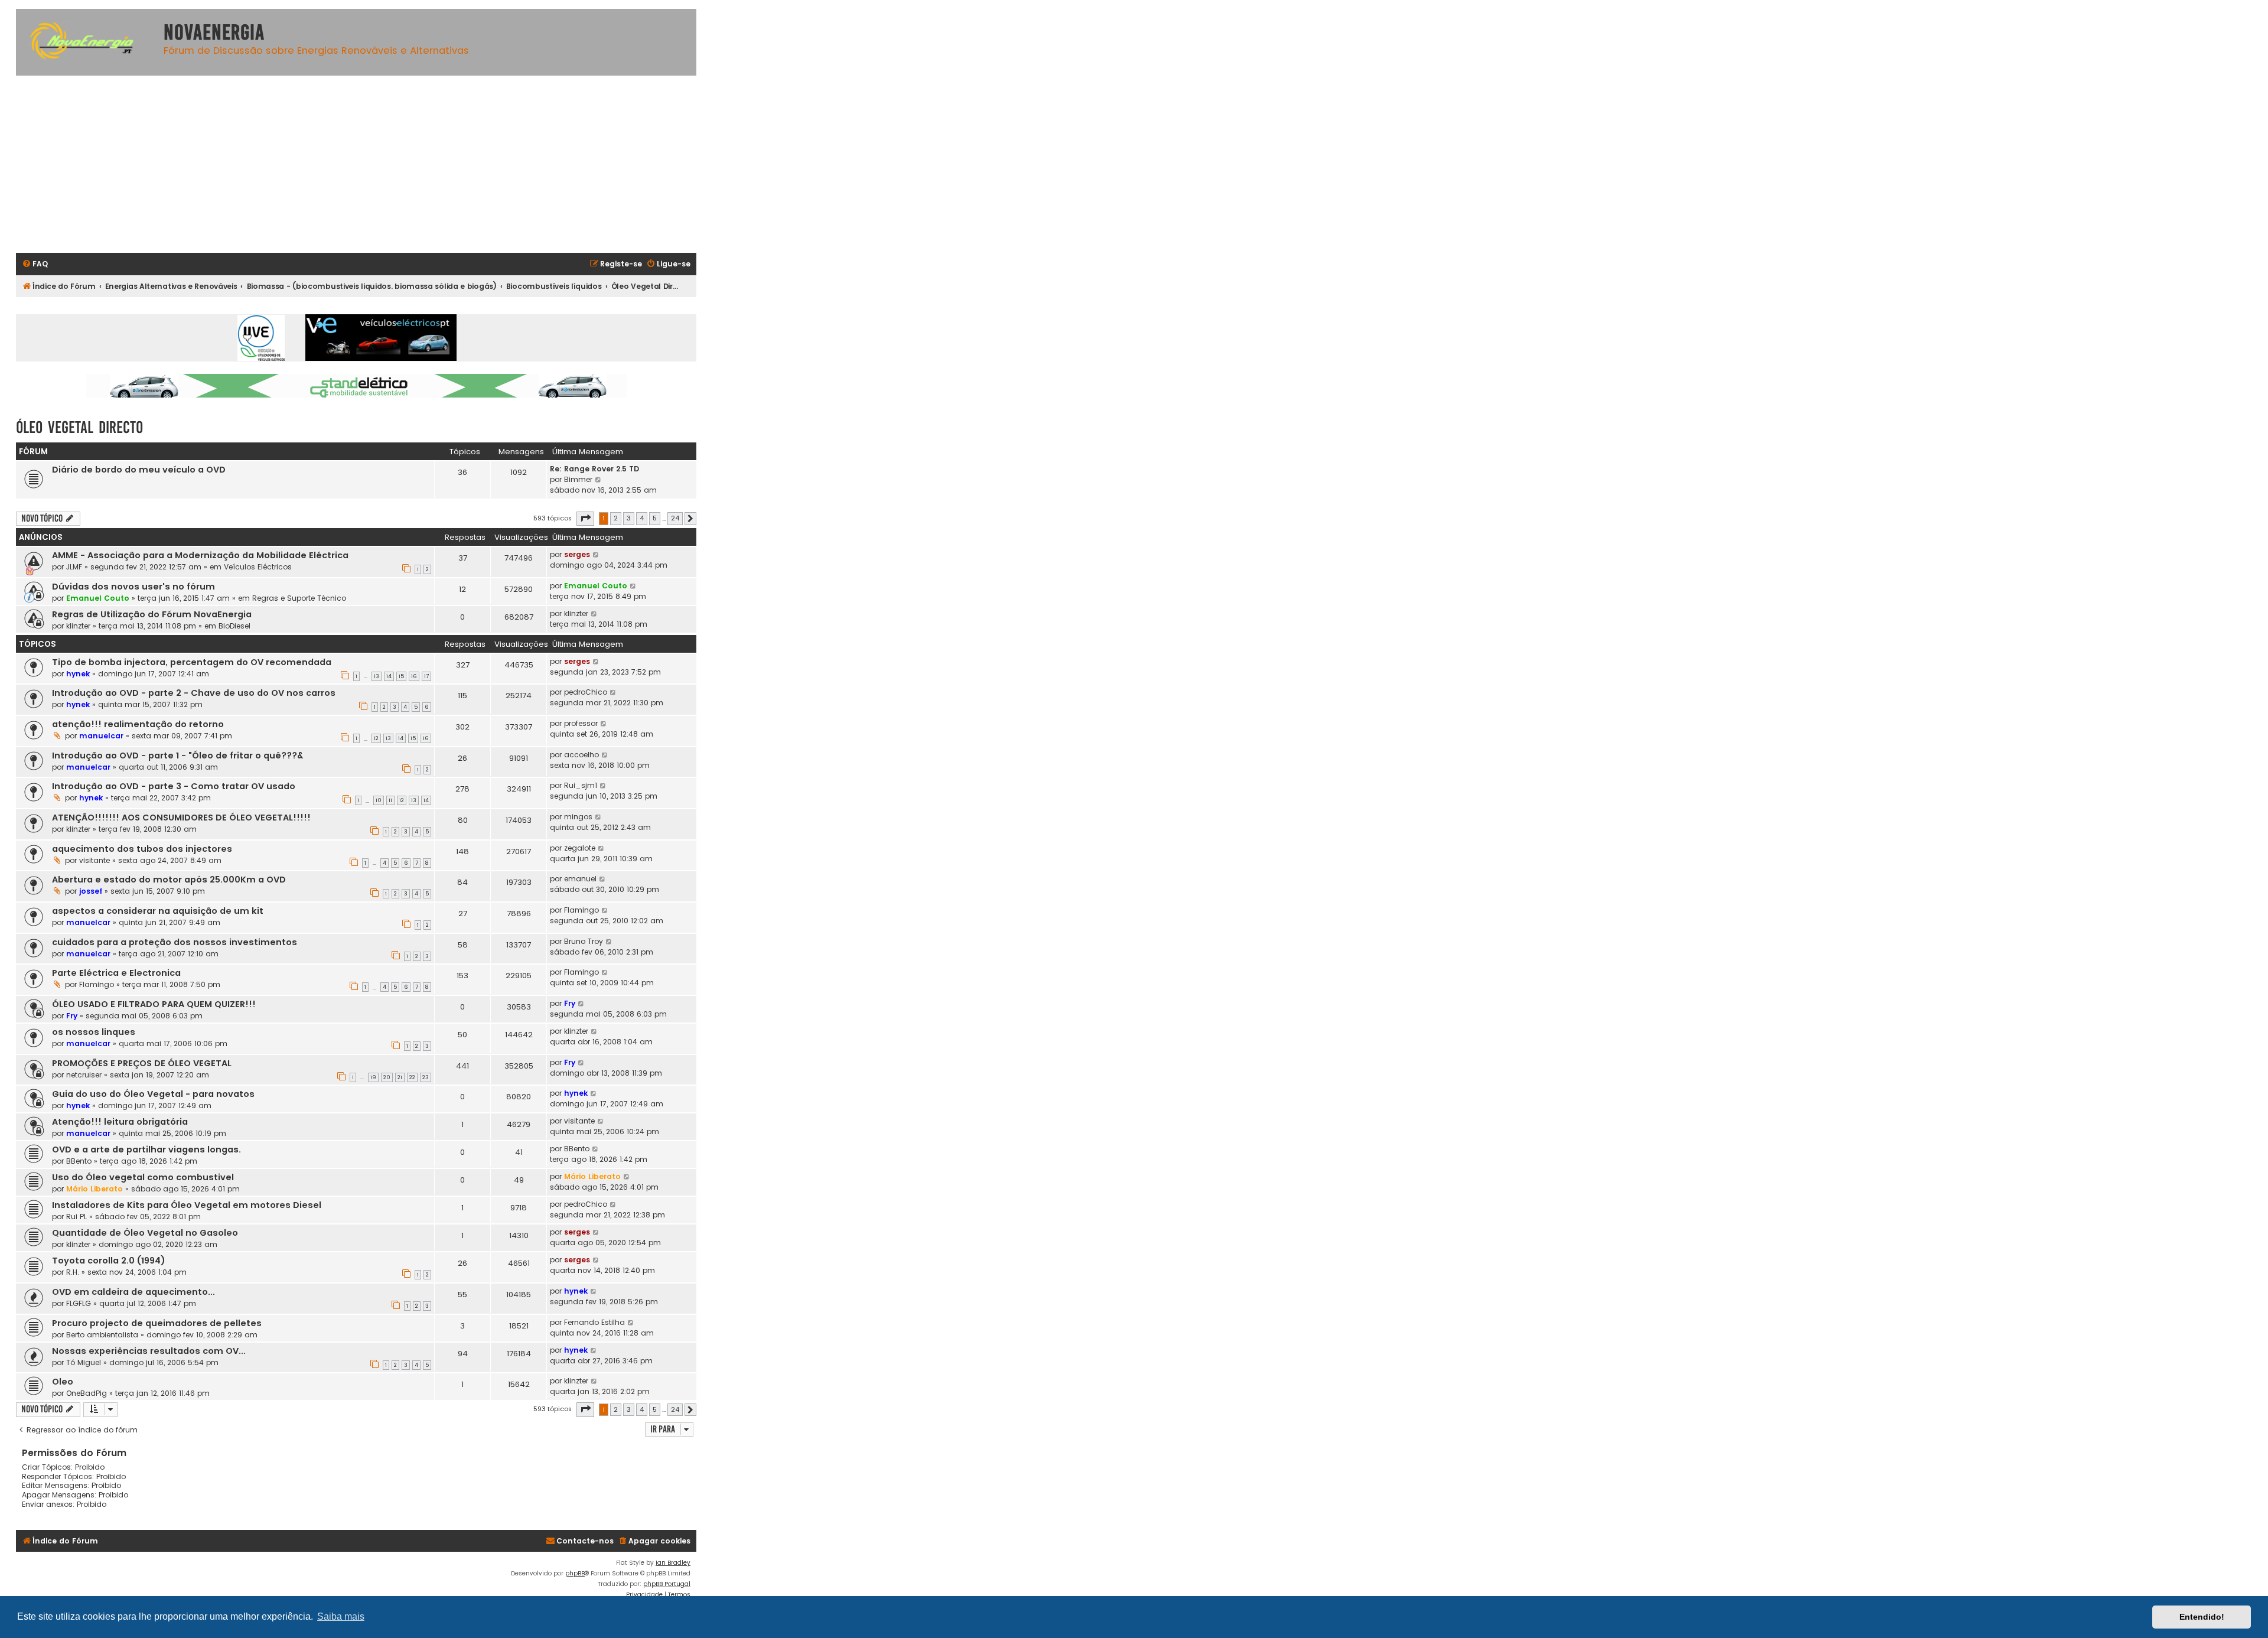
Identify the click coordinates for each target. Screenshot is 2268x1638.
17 (426, 676)
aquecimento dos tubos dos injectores (142, 849)
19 (373, 1077)
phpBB (575, 1573)
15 (401, 676)
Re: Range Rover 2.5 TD (594, 469)
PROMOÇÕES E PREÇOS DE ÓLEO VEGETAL (142, 1063)
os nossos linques (94, 1032)
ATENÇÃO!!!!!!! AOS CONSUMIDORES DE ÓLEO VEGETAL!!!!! (181, 818)
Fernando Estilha (594, 1322)
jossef (91, 891)
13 (377, 676)
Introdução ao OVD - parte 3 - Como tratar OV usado (174, 786)
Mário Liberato (94, 1189)
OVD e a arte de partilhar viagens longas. (146, 1149)
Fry (72, 1016)
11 (390, 800)
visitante (94, 860)
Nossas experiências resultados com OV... (149, 1351)
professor (581, 723)
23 (426, 1077)
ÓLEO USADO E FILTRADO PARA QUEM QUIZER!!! (154, 1004)
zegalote (580, 848)
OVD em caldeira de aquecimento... (133, 1292)
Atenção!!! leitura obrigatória (120, 1122)
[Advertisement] (356, 164)
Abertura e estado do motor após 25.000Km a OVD (169, 880)
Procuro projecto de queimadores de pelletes (157, 1323)
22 (412, 1077)
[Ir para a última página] (596, 555)
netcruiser (84, 1075)
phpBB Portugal (667, 1584)
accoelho (581, 755)
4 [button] (642, 518)
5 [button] (655, 518)
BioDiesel (234, 626)
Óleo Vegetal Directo (79, 427)
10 (379, 800)
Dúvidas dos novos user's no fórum (133, 587)
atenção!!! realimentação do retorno (138, 724)
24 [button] (675, 518)
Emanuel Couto (98, 598)
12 (376, 738)
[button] (585, 519)
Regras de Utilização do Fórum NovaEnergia (152, 614)
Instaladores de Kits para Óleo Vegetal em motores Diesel (187, 1205)
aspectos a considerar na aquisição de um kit (158, 911)
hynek (78, 674)
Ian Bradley (673, 1563)
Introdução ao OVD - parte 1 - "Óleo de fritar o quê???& (177, 756)
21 (400, 1077)
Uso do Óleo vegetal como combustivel (143, 1177)
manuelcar (101, 736)
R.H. (73, 1272)
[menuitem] (35, 264)
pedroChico (586, 692)
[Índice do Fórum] (87, 42)
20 (387, 1077)
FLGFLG (79, 1303)
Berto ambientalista (102, 1335)
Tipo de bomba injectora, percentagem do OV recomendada (192, 662)
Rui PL (76, 1217)
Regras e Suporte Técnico (299, 598)
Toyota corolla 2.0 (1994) (109, 1261)
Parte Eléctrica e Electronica (116, 973)
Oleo (63, 1382)
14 (389, 676)
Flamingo (581, 910)
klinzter (78, 626)
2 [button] (616, 518)
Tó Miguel (84, 1362)
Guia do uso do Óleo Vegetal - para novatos (153, 1094)
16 (414, 676)
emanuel (580, 879)
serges (577, 554)
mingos (578, 817)
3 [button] (629, 518)
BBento (79, 1161)
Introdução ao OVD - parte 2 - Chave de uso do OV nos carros (194, 693)
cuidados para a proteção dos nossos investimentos (175, 942)
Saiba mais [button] (341, 1616)
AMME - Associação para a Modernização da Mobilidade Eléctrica (200, 555)
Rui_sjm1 (581, 785)
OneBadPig (87, 1393)
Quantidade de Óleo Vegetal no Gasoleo (145, 1233)
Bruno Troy (584, 941)
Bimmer (578, 479)
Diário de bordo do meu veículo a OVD (139, 470)
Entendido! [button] (2202, 1617)
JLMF (74, 567)
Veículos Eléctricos (258, 567)
